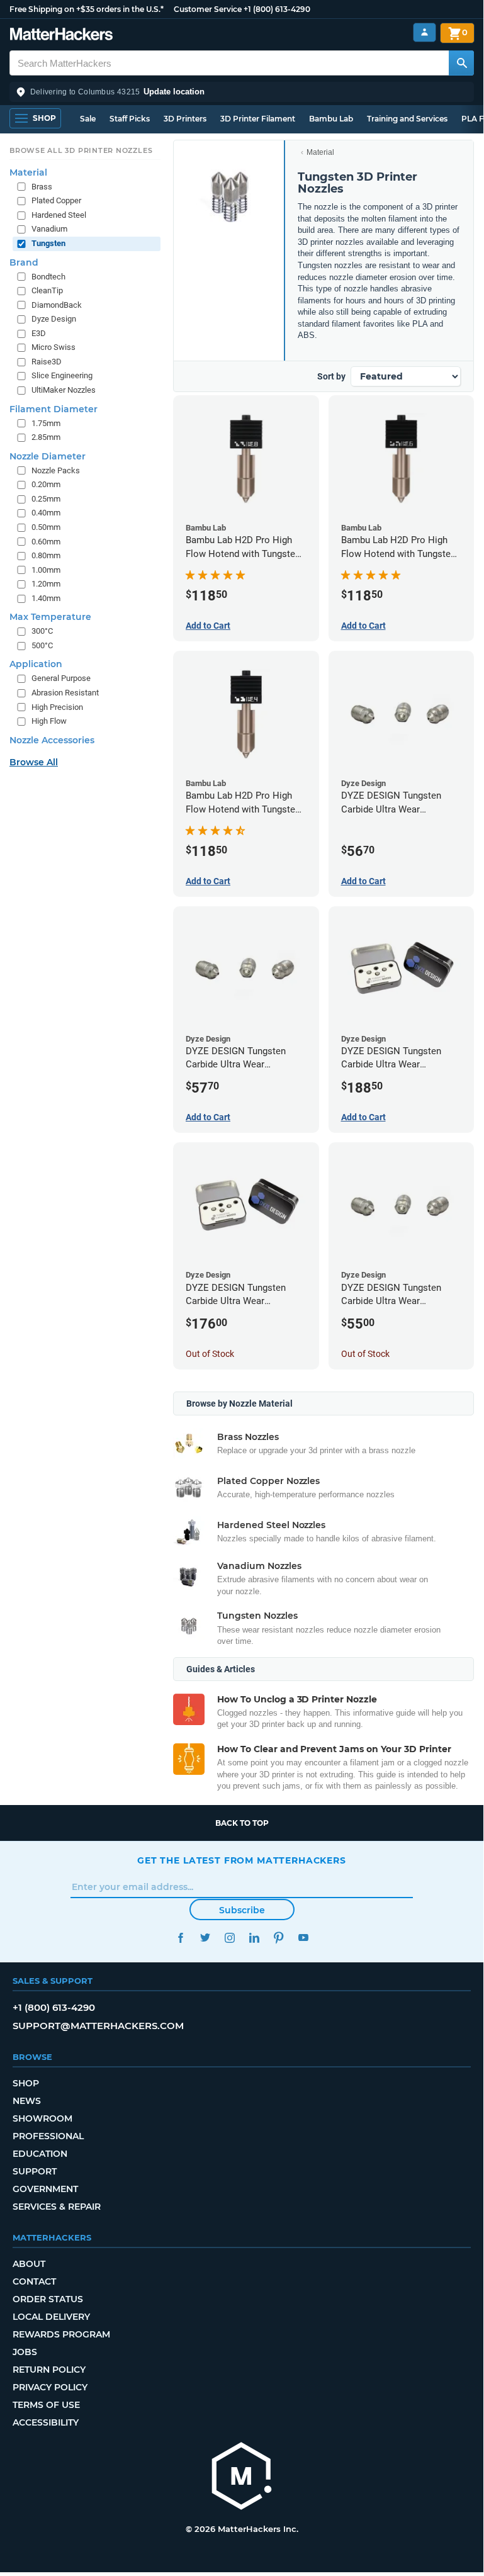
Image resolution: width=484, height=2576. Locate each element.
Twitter (205, 1938)
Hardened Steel (59, 215)
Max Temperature (50, 617)
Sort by (331, 376)
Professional (48, 2136)
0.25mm (46, 499)
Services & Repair (57, 2207)
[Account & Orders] (425, 32)
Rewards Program (61, 2334)
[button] (242, 92)
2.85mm (46, 437)
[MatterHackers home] (61, 36)
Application (36, 664)
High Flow (49, 721)
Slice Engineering (62, 375)
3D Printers (185, 119)
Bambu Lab (331, 119)
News (27, 2101)
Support (35, 2171)
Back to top (242, 1823)
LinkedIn (254, 1938)
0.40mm (46, 513)
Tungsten (48, 243)
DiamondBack (57, 305)
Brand (24, 262)
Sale (88, 119)
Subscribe (242, 1910)
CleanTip (47, 290)
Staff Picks (130, 119)
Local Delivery (51, 2317)
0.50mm (46, 527)
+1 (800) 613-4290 (277, 9)
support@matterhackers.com (98, 2026)
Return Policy (49, 2370)
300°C (42, 631)
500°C (42, 645)
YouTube (303, 1938)
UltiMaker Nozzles (64, 390)
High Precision (57, 707)
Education (40, 2154)
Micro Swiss (53, 347)
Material (320, 152)
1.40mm (46, 598)
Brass (42, 187)
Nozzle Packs (56, 470)
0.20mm (46, 484)
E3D (39, 333)
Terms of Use (46, 2405)
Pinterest (279, 1938)
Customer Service (208, 9)
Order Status (48, 2299)
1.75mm (46, 423)
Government (45, 2189)
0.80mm (46, 555)
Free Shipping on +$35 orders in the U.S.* (87, 9)
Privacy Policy (50, 2387)
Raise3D (47, 362)
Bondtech (48, 277)
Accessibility (46, 2422)
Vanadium (49, 229)
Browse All (34, 762)
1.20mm (46, 584)
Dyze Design (54, 319)
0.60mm (46, 542)
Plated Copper (56, 200)
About (29, 2264)
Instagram (229, 1938)
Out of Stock (210, 1354)
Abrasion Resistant (65, 693)
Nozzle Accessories (52, 740)
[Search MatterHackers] (461, 63)
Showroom (42, 2118)
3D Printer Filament (258, 119)
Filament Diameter (53, 409)
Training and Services (407, 119)
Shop (26, 2083)
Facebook (180, 1938)
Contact (34, 2281)
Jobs (25, 2352)
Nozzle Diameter (48, 456)
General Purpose (61, 678)
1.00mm (46, 570)
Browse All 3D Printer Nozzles (81, 150)
